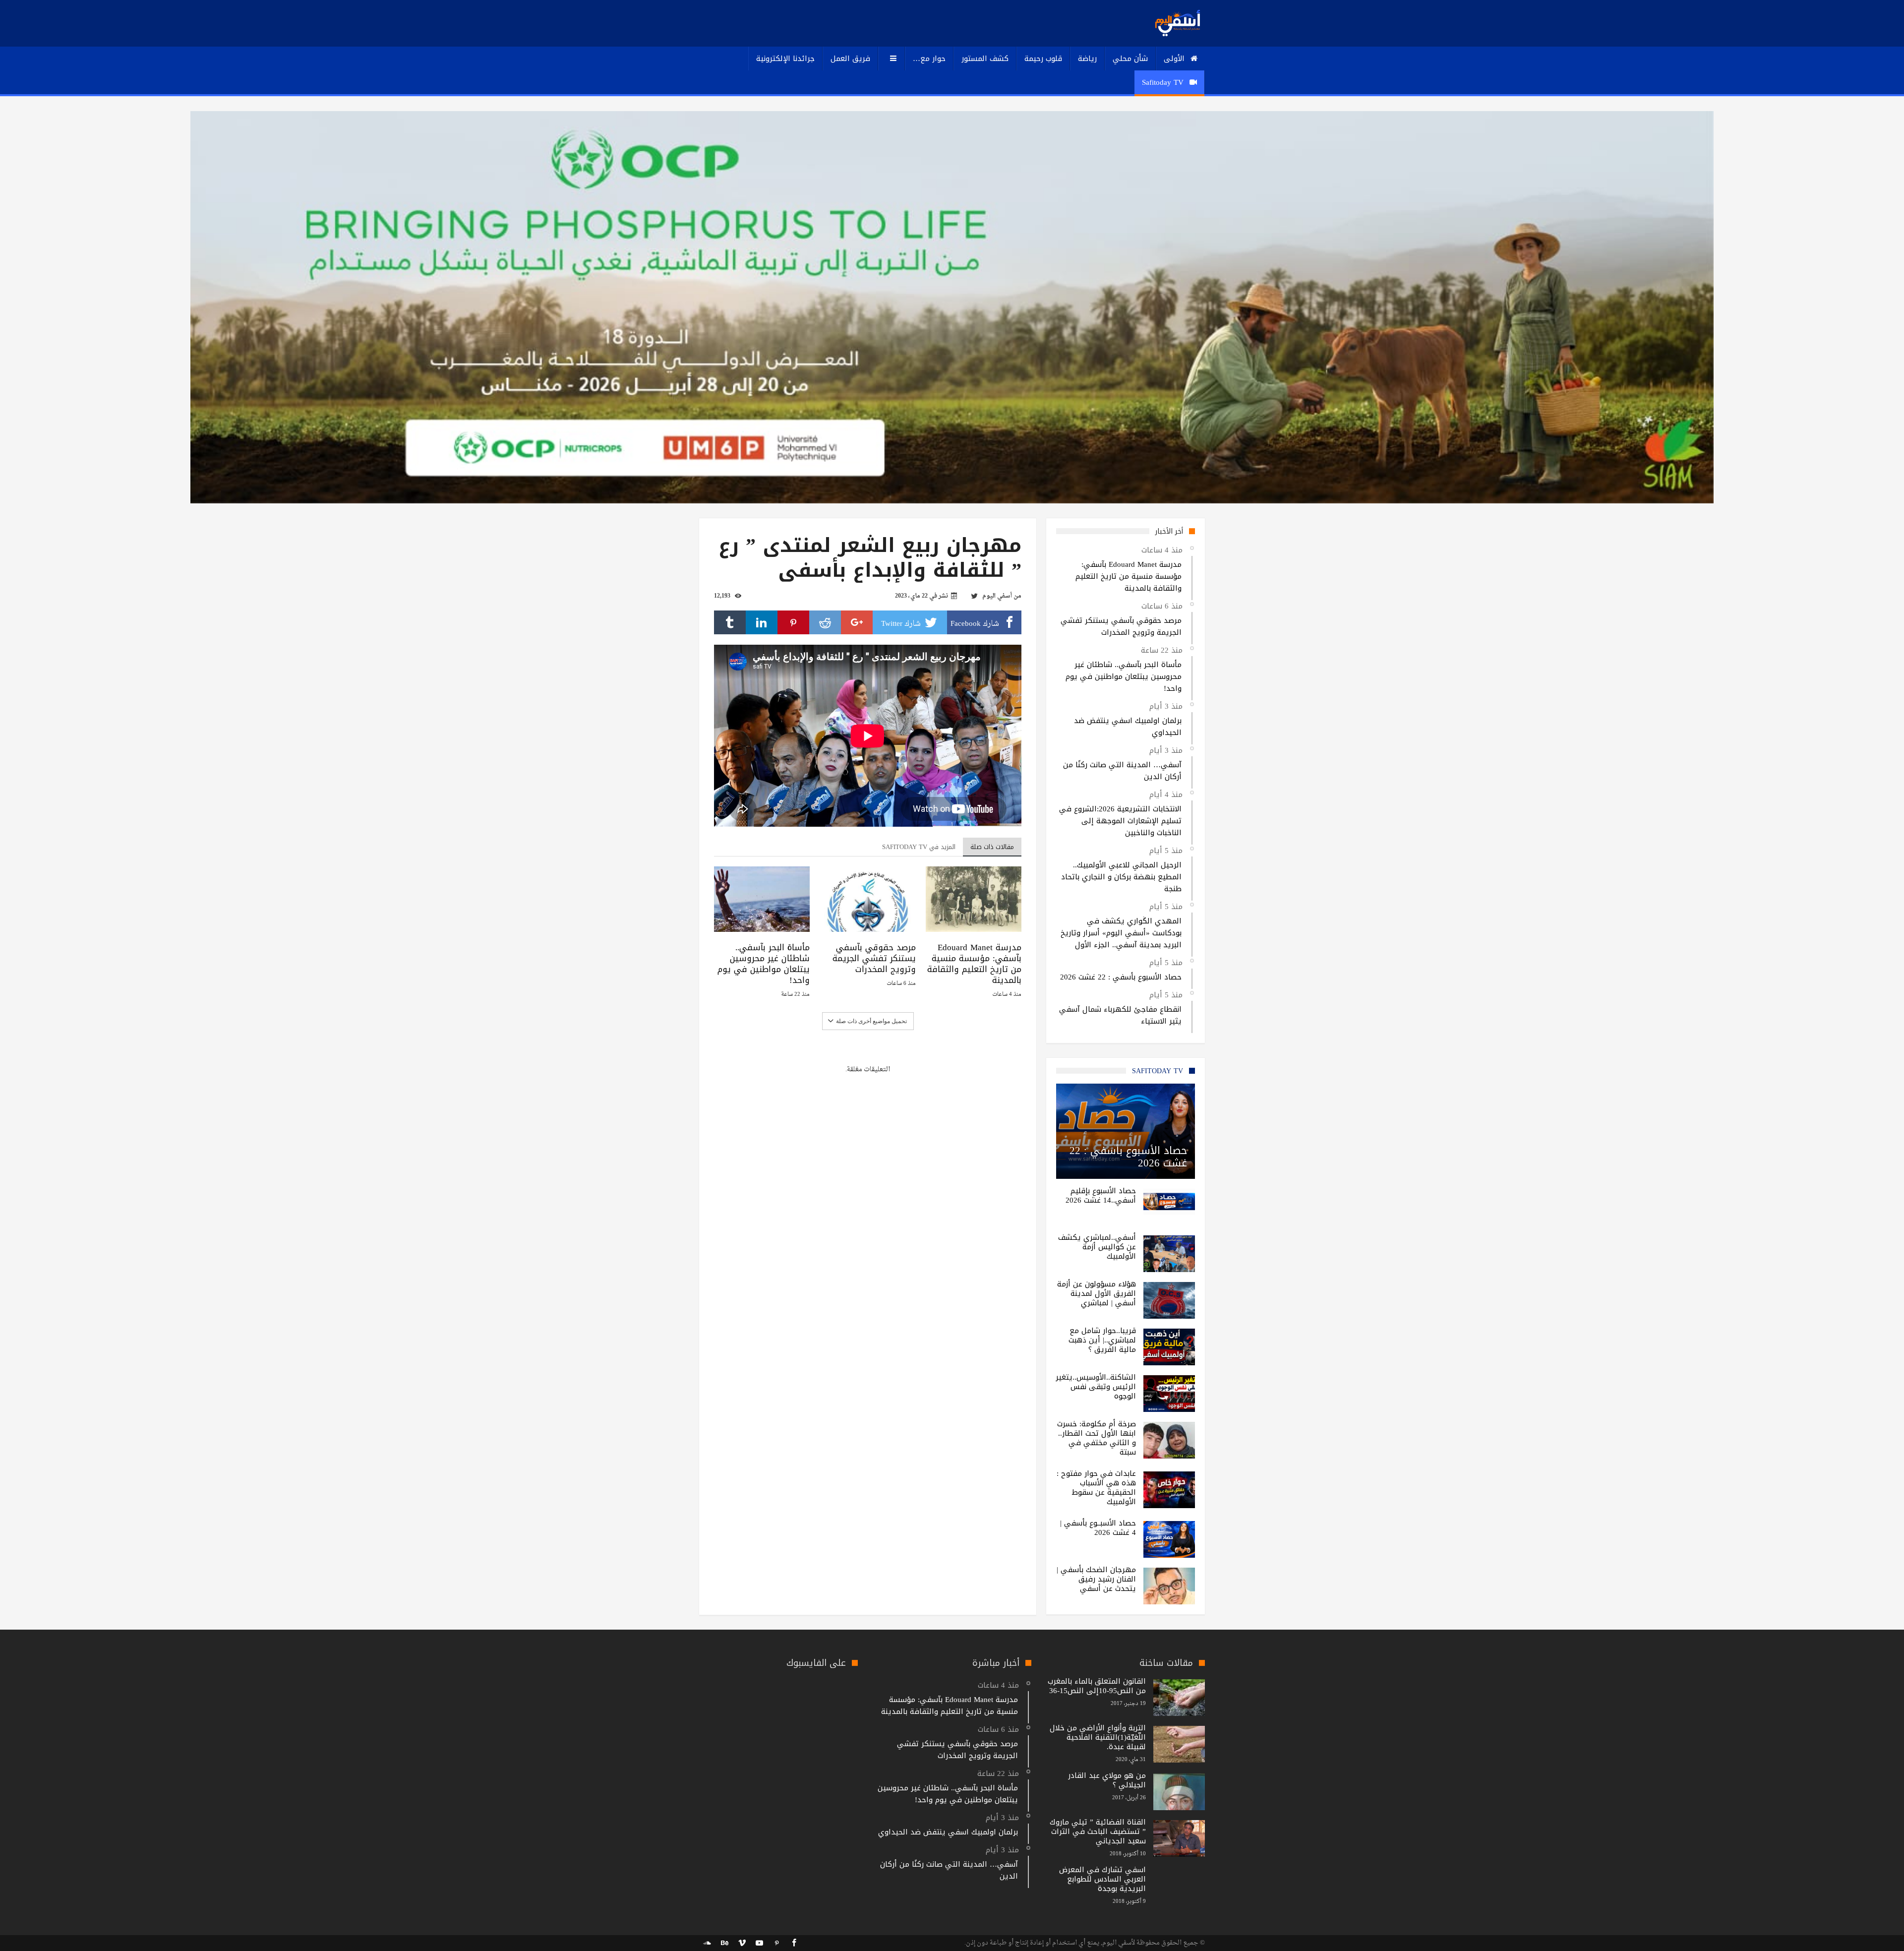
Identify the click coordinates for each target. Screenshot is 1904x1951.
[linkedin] (762, 622)
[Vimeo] (742, 1943)
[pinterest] (793, 622)
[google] (857, 622)
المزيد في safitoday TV (919, 847)
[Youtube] (759, 1943)
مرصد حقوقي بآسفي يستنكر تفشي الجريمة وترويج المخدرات (874, 958)
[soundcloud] (707, 1943)
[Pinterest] (776, 1943)
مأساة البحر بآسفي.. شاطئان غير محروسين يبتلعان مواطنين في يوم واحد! (764, 964)
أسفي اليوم (997, 596)
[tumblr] (730, 622)
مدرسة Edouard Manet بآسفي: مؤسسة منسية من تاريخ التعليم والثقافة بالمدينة (974, 964)
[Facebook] (794, 1943)
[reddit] (825, 622)
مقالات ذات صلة (992, 847)
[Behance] (724, 1943)
